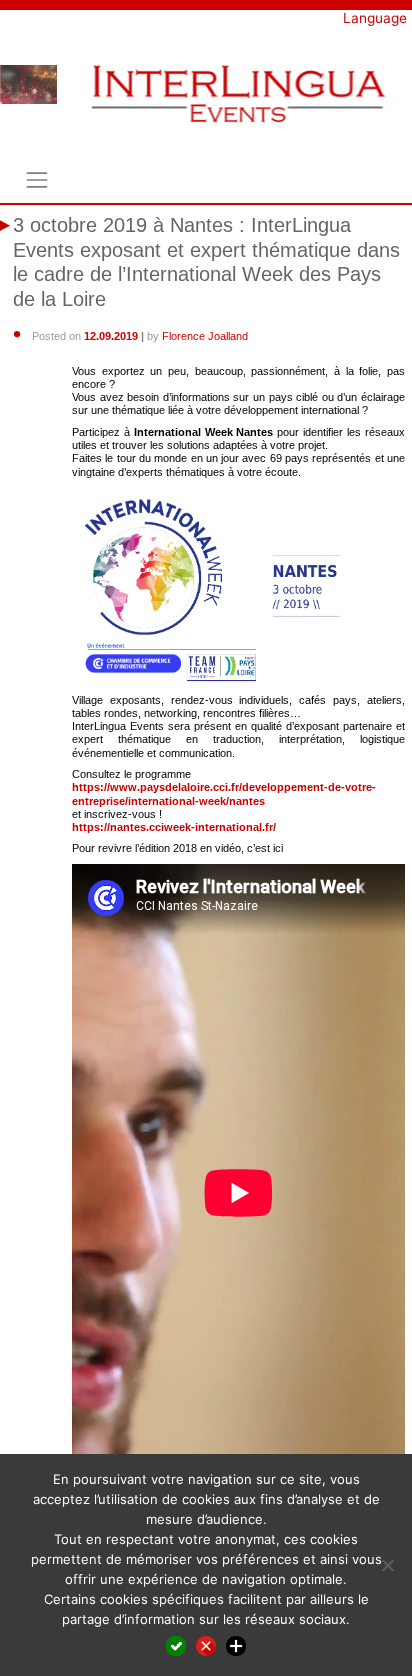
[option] (28, 84)
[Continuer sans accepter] (206, 1645)
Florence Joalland (205, 336)
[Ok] (176, 1645)
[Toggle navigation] (37, 180)
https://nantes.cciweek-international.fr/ (174, 827)
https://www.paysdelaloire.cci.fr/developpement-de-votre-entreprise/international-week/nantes (224, 793)
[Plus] (236, 1645)
